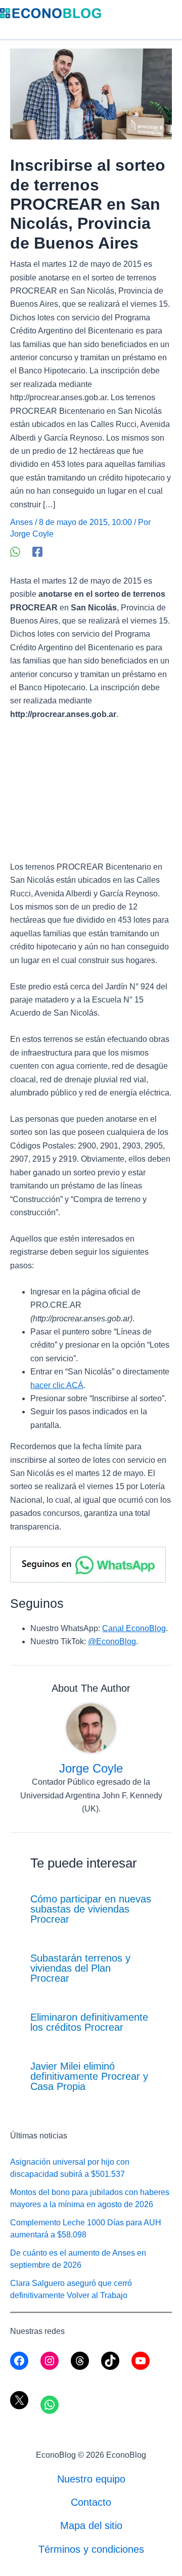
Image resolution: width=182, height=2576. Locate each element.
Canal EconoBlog (134, 1628)
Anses (21, 522)
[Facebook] (37, 552)
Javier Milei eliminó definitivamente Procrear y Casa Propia (89, 2076)
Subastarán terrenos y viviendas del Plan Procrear (80, 1968)
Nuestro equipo (91, 2479)
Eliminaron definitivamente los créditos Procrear (89, 2022)
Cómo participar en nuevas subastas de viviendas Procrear (91, 1909)
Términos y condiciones (91, 2549)
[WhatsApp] (15, 552)
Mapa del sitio (91, 2525)
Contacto (91, 2502)
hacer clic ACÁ (57, 1385)
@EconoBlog (112, 1641)
